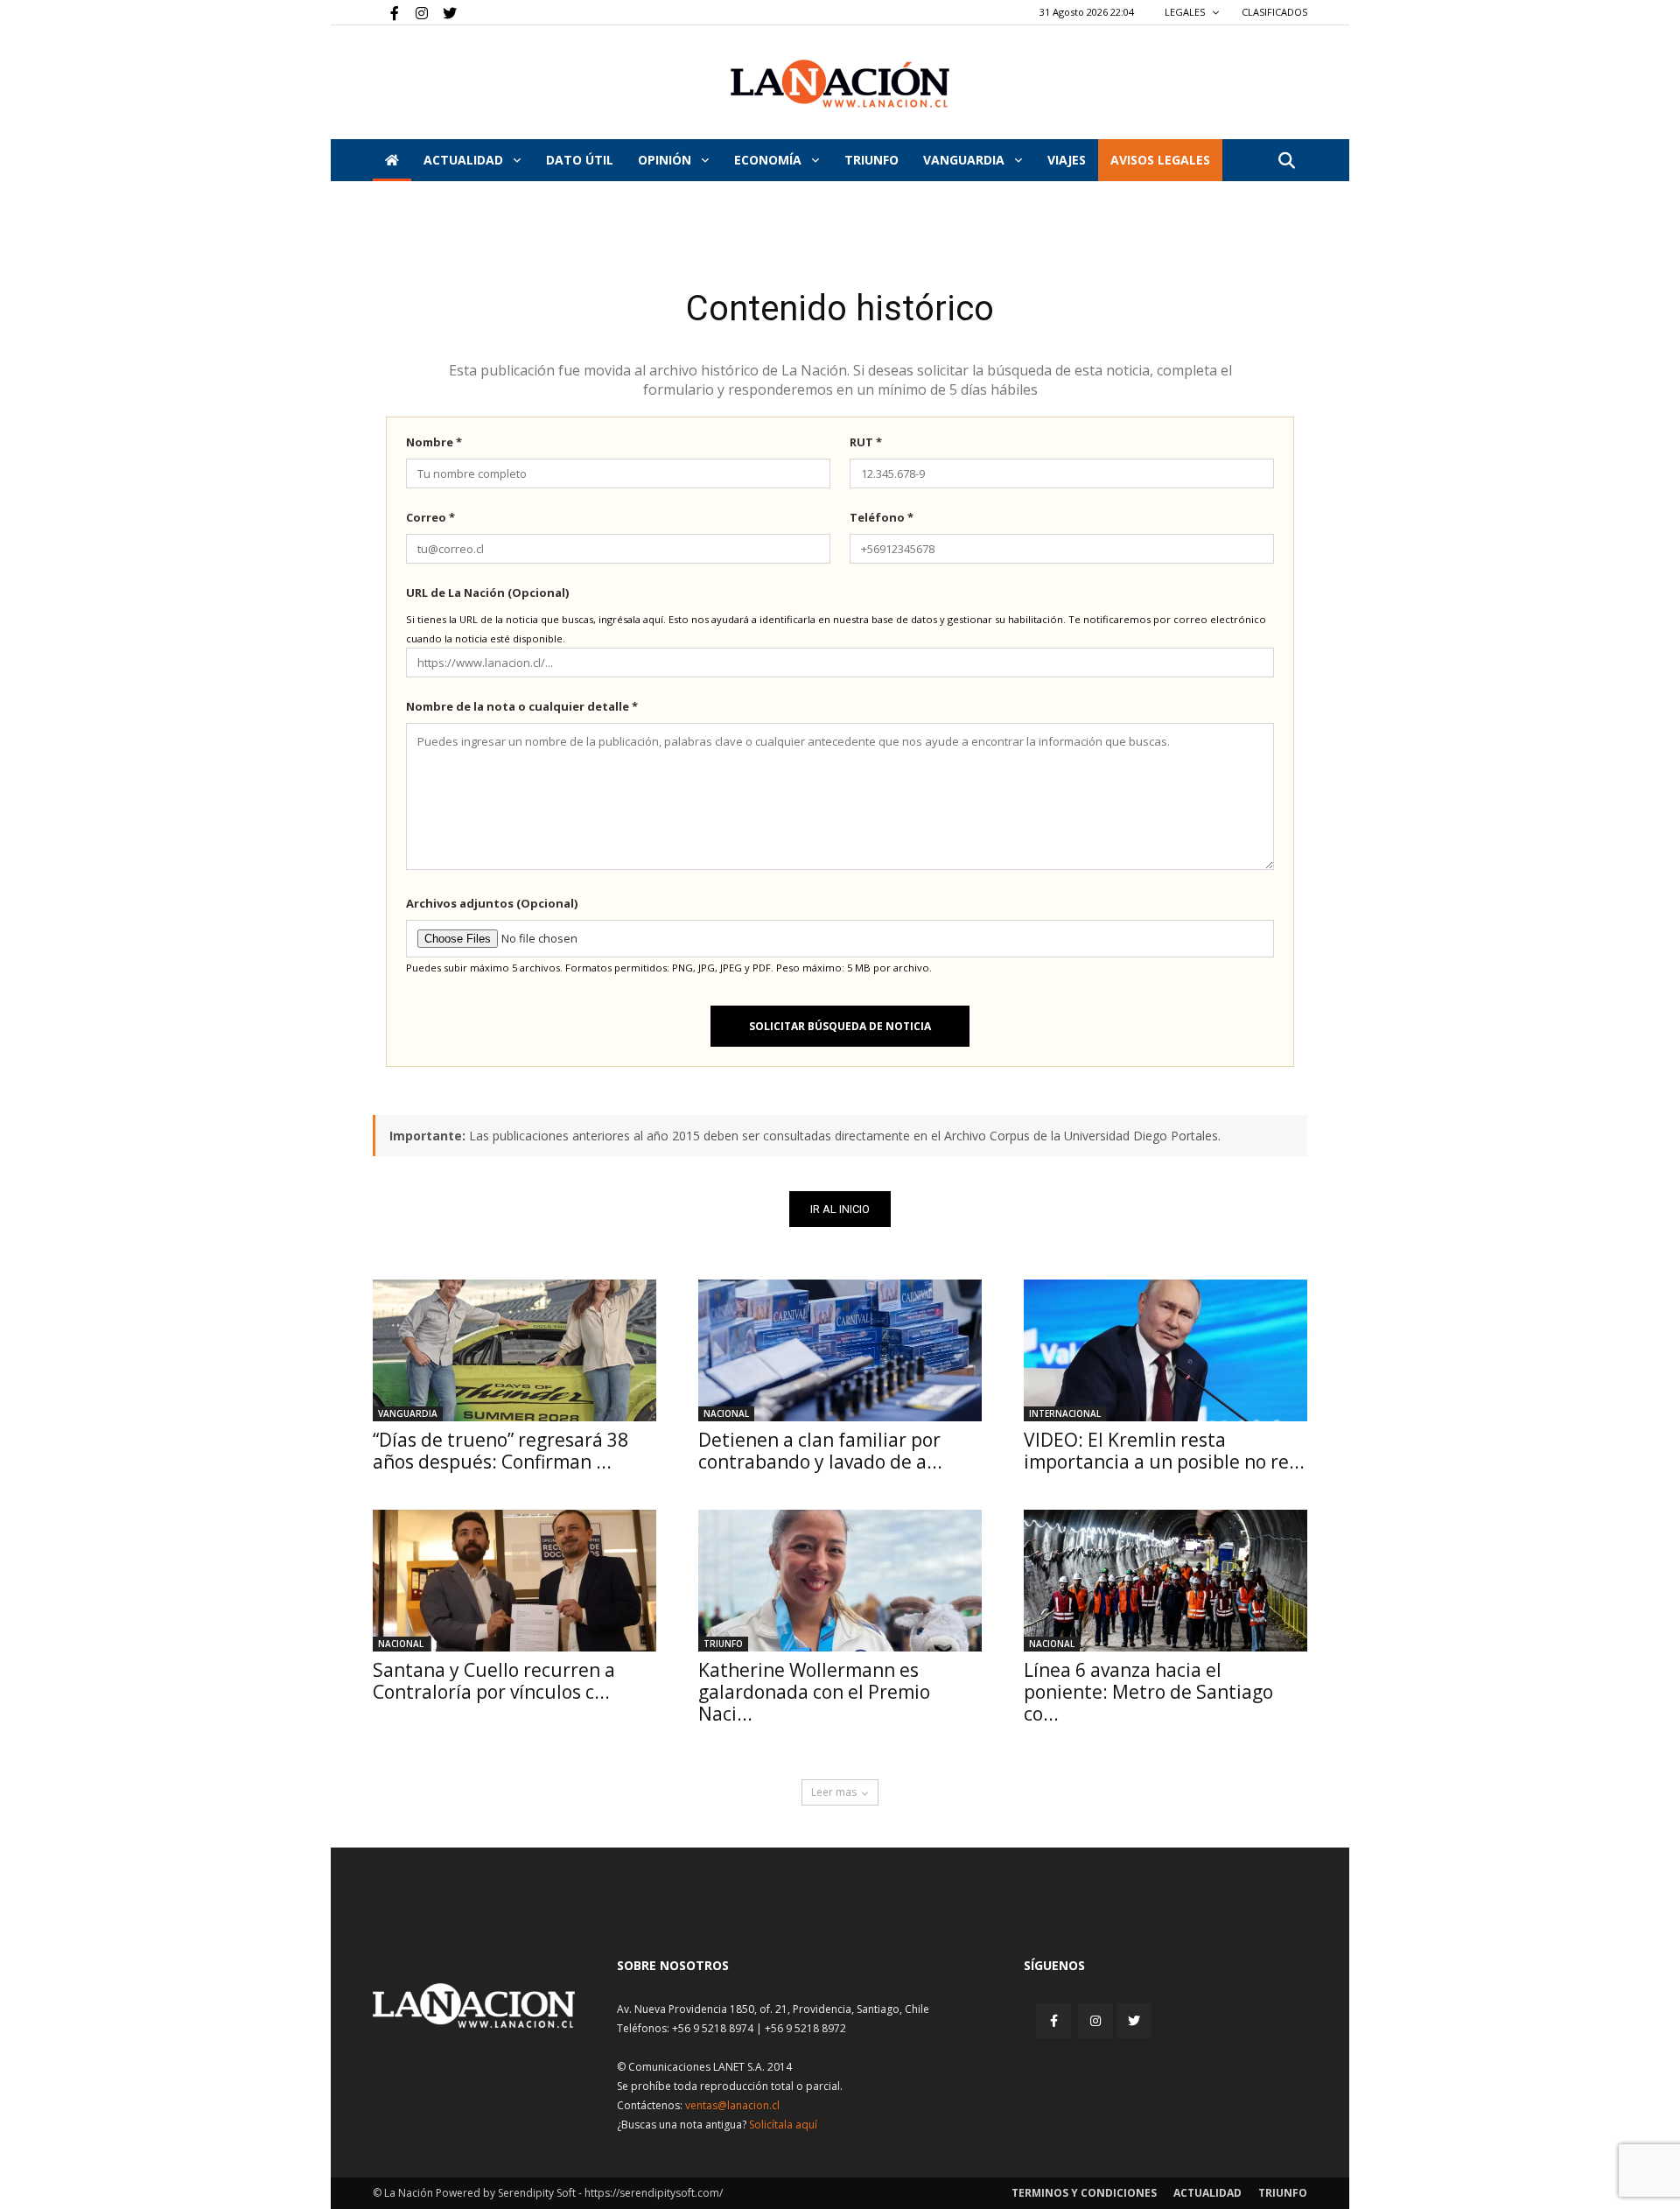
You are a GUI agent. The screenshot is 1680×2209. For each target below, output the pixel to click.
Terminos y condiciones (1084, 2193)
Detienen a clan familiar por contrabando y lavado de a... (820, 1451)
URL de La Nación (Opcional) (487, 593)
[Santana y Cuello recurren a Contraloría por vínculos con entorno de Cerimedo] (514, 1581)
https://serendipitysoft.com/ (654, 2193)
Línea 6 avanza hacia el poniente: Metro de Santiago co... (1148, 1692)
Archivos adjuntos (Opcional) (492, 903)
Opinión (666, 160)
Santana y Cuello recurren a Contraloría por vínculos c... (494, 1681)
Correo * (430, 517)
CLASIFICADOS (1274, 12)
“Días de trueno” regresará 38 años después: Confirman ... (500, 1451)
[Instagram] (415, 12)
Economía (770, 160)
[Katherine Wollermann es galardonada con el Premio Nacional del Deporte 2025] (840, 1581)
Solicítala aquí (783, 2125)
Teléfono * (882, 517)
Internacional (1065, 1413)
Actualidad (465, 160)
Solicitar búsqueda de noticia (840, 1026)
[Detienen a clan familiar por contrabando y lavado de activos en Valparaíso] (840, 1350)
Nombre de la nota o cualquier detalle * (522, 706)
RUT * (866, 442)
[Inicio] (392, 160)
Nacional (726, 1413)
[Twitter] (444, 12)
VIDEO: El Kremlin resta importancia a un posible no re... (1164, 1451)
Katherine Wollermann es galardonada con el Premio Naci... (814, 1692)
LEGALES (1186, 12)
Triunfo (871, 160)
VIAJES (1067, 160)
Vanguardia (966, 160)
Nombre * (434, 442)
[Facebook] (386, 12)
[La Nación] (840, 84)
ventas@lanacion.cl (732, 2105)
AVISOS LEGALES (1160, 160)
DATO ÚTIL (580, 160)
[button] (1286, 161)
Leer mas (834, 1792)
